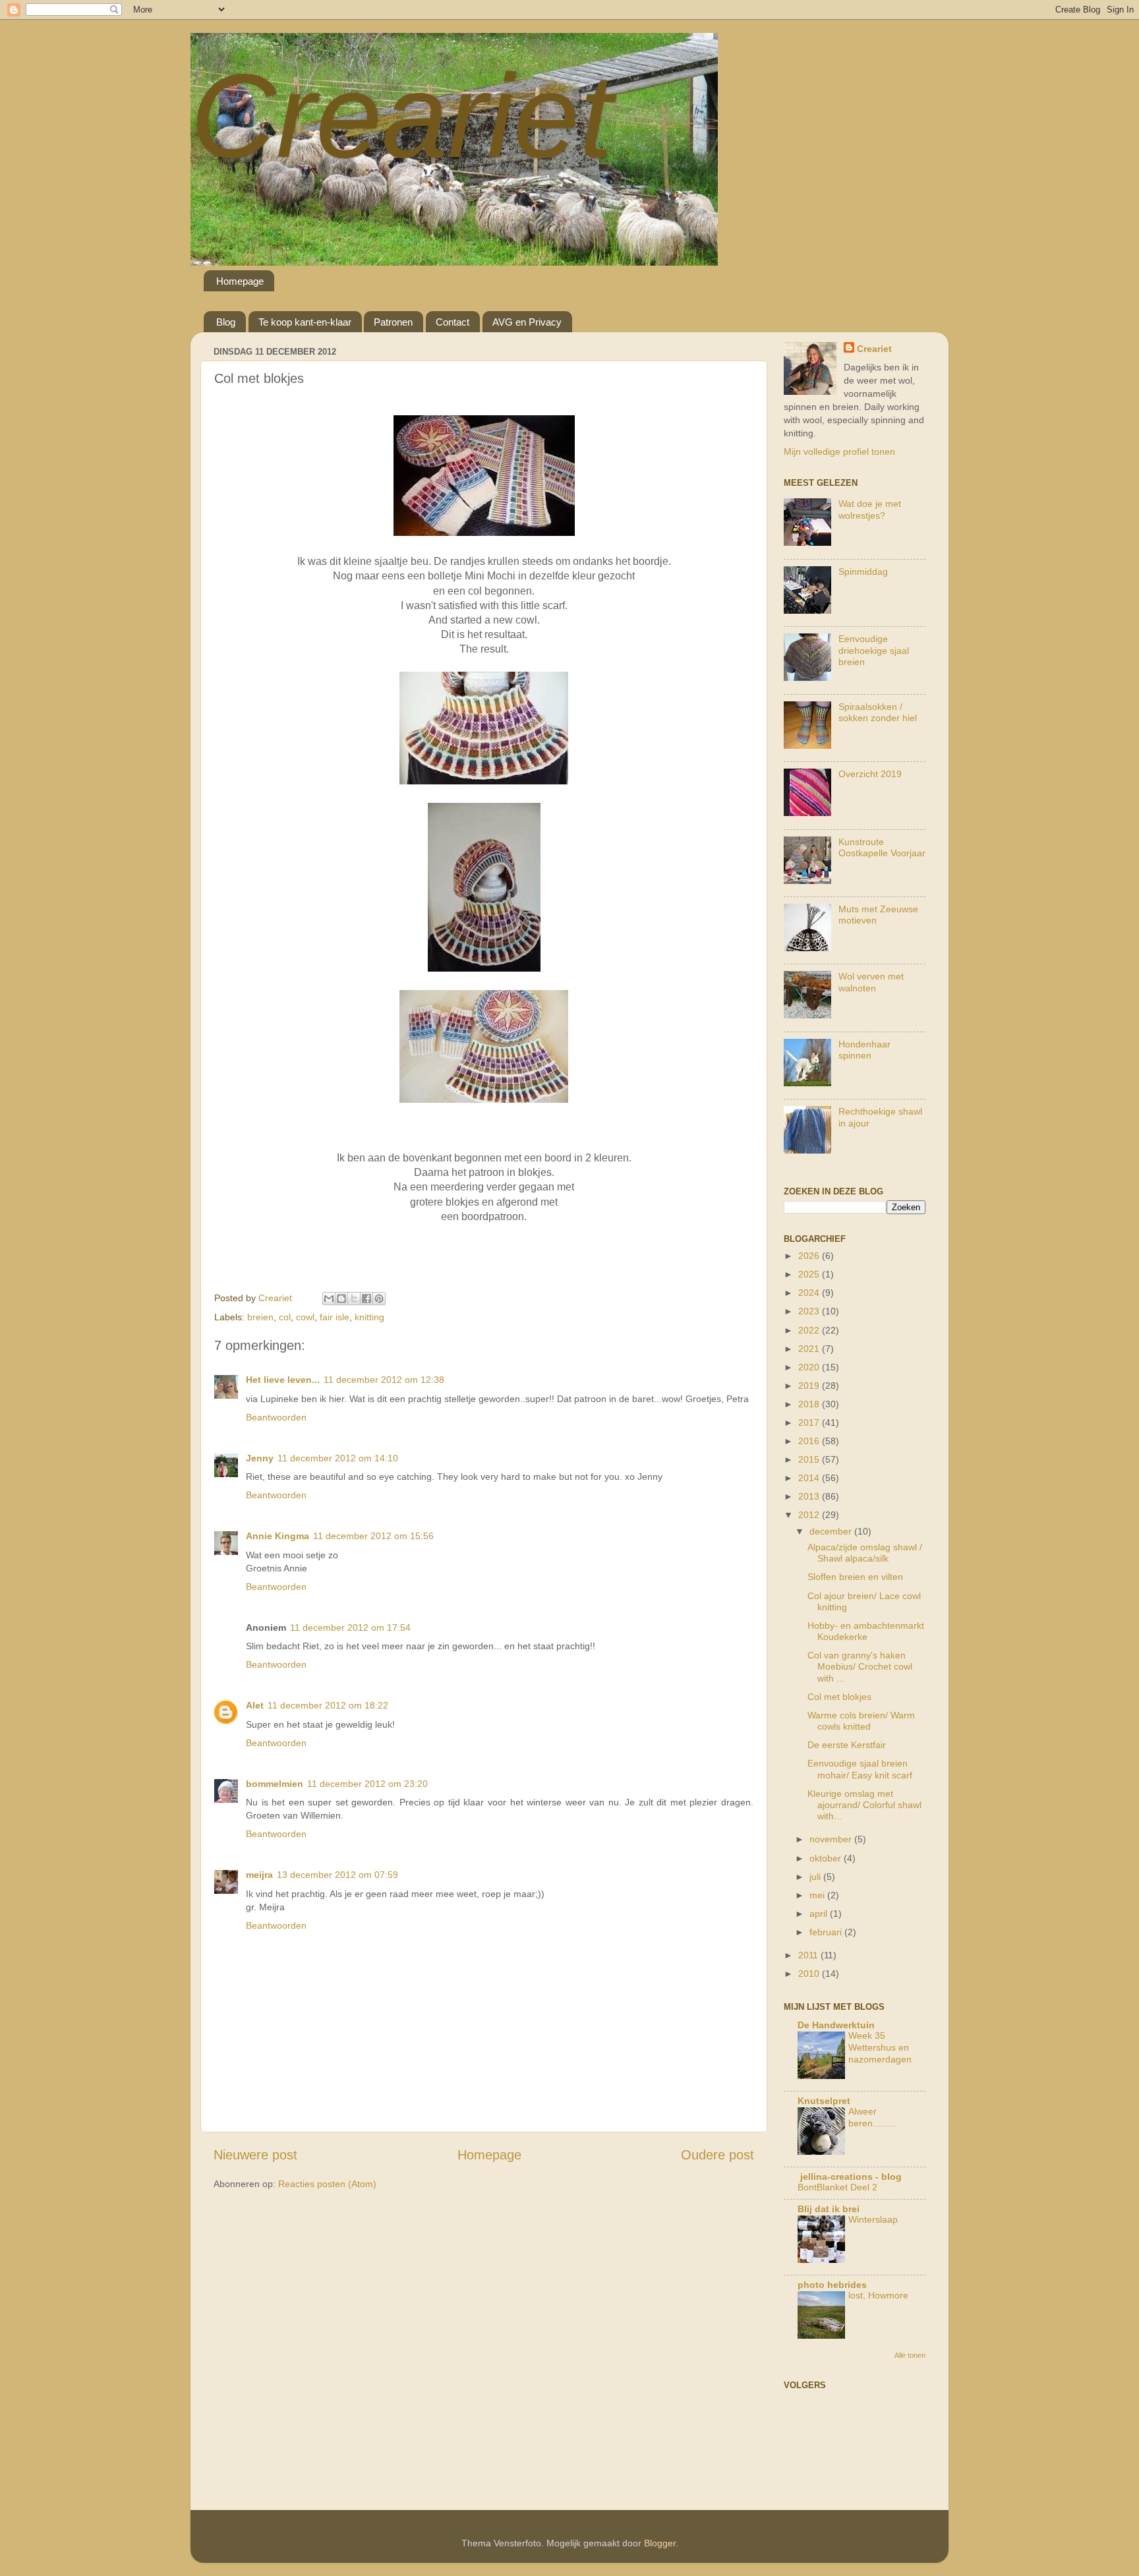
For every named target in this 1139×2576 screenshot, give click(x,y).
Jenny (260, 1458)
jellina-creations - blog (850, 2177)
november (832, 1839)
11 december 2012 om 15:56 (373, 1536)
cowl (305, 1317)
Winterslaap (873, 2220)
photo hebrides (832, 2285)
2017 (810, 1422)
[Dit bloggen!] (341, 1299)
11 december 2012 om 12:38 (384, 1380)
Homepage (240, 281)
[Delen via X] (354, 1299)
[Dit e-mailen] (329, 1299)
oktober (827, 1858)
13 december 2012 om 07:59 (337, 1875)
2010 (810, 1974)
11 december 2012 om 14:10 (338, 1458)
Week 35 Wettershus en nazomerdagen (880, 2048)
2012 (810, 1515)
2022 (810, 1330)
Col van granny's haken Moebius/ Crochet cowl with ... (860, 1667)
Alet (255, 1705)
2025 (810, 1274)
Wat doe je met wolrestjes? (870, 509)
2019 (810, 1386)
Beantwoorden (276, 1417)
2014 (810, 1478)
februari (827, 1932)
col (285, 1317)
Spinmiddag (863, 571)
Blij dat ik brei (829, 2209)
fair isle (335, 1317)
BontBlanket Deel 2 (837, 2187)
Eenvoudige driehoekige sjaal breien (874, 650)
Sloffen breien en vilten (855, 1577)
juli (816, 1877)
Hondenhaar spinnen (864, 1050)
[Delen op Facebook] (366, 1299)
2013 (810, 1496)
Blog (226, 322)
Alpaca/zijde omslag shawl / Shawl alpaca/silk (865, 1553)
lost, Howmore (878, 2296)
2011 (809, 1955)
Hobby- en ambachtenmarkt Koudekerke (866, 1631)
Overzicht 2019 (870, 774)
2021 (810, 1349)
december (832, 1531)
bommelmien (275, 1784)
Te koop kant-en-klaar (305, 322)
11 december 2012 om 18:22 (328, 1705)
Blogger (660, 2543)
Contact (453, 322)
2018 (810, 1404)
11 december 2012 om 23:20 (367, 1784)
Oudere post (717, 2155)
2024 (810, 1293)
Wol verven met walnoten (871, 982)
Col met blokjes (839, 1697)
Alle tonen (910, 2355)
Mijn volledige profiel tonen (839, 452)
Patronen (393, 322)
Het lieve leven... (283, 1380)
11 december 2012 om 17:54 (350, 1627)
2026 (810, 1256)
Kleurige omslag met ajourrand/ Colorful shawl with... (864, 1805)
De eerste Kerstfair (847, 1745)
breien (260, 1317)
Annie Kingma (277, 1536)
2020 (810, 1367)
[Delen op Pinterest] (379, 1299)
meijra (259, 1875)
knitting (369, 1317)
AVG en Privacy (527, 322)
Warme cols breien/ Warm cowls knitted (861, 1721)
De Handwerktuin (836, 2025)
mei (818, 1895)
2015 (810, 1459)
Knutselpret (824, 2101)
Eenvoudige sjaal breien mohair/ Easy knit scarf (860, 1769)
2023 (810, 1311)
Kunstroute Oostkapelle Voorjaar (882, 847)
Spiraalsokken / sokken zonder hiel (878, 712)
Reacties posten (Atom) (327, 2184)
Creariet (401, 116)
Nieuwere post (255, 2155)
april (820, 1914)
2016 (810, 1441)
